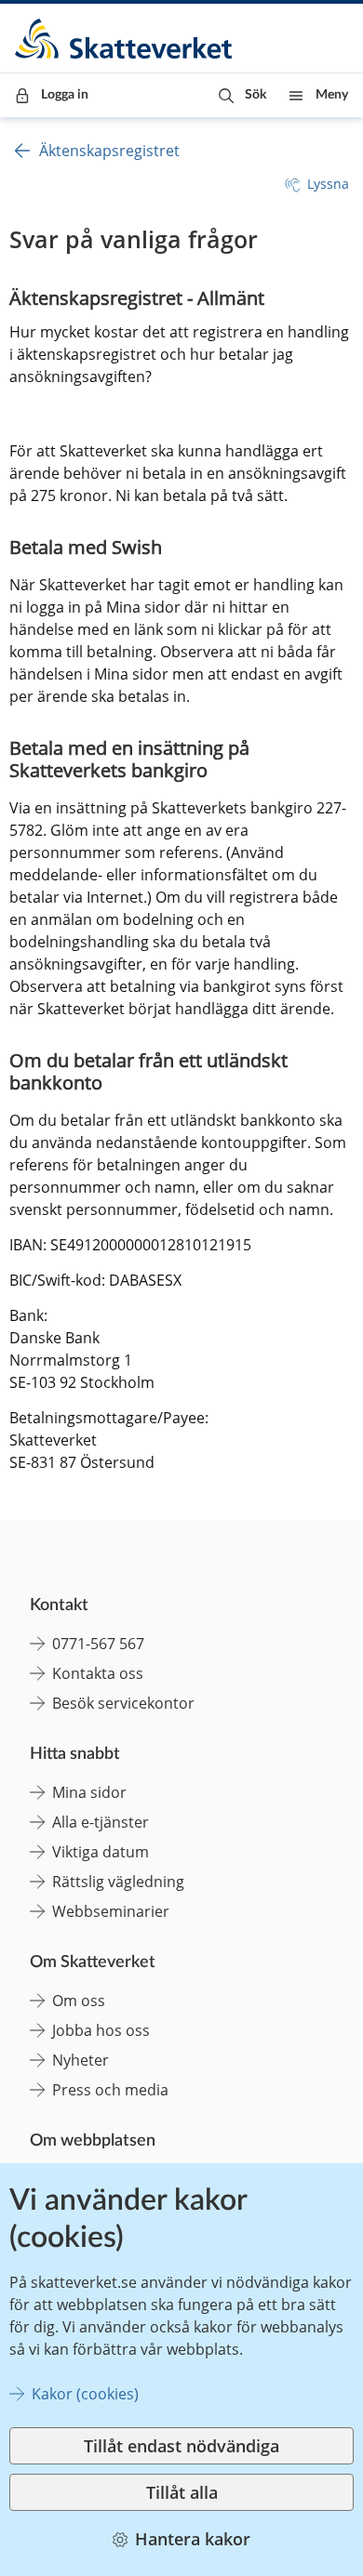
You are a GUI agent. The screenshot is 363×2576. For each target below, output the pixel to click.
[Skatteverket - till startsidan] (125, 39)
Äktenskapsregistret (109, 151)
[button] (242, 95)
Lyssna (328, 184)
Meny (332, 95)
